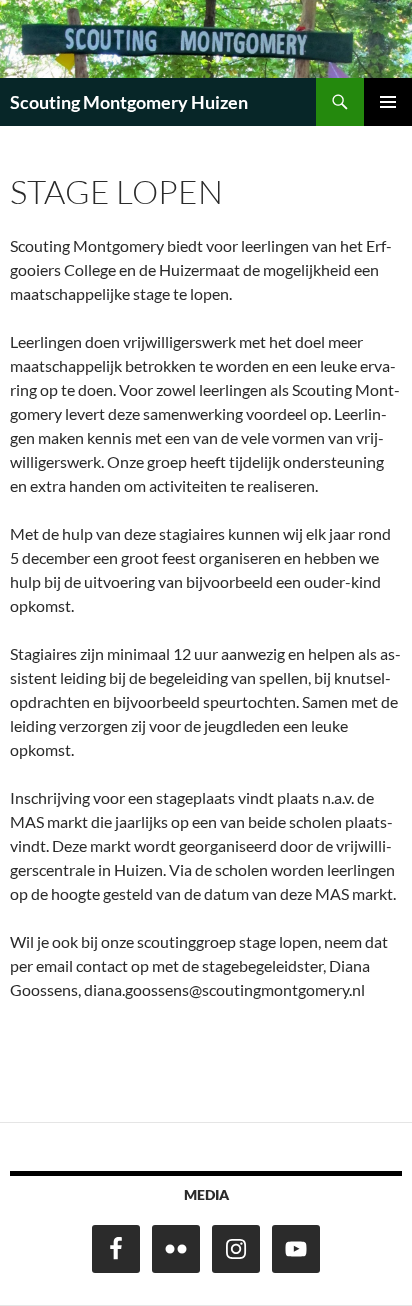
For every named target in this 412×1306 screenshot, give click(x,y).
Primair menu (388, 102)
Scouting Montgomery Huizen (129, 102)
